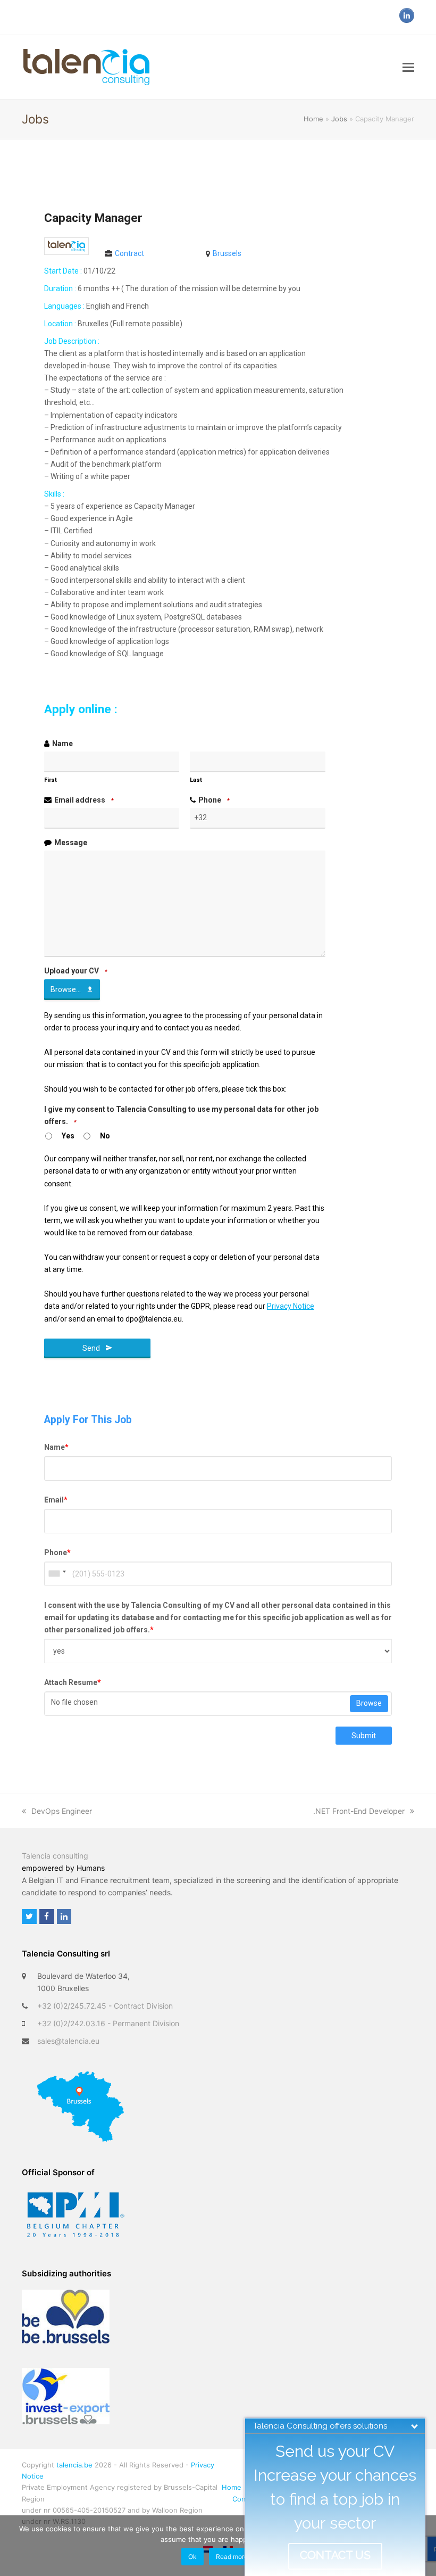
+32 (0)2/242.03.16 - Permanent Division (108, 2023)
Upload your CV (76, 971)
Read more (232, 2557)
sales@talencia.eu (68, 2041)
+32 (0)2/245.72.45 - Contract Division (105, 2006)
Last (196, 780)
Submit (364, 1736)
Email (56, 1500)
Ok (192, 2557)
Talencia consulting (55, 1856)
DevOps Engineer (62, 1811)
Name (62, 744)
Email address (84, 800)
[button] (408, 67)
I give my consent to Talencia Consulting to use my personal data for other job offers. (181, 1115)
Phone (214, 800)
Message (71, 843)
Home (313, 119)
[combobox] (57, 1574)
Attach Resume (73, 1682)
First (51, 780)
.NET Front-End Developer (359, 1811)
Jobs (339, 119)
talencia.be (74, 2465)
